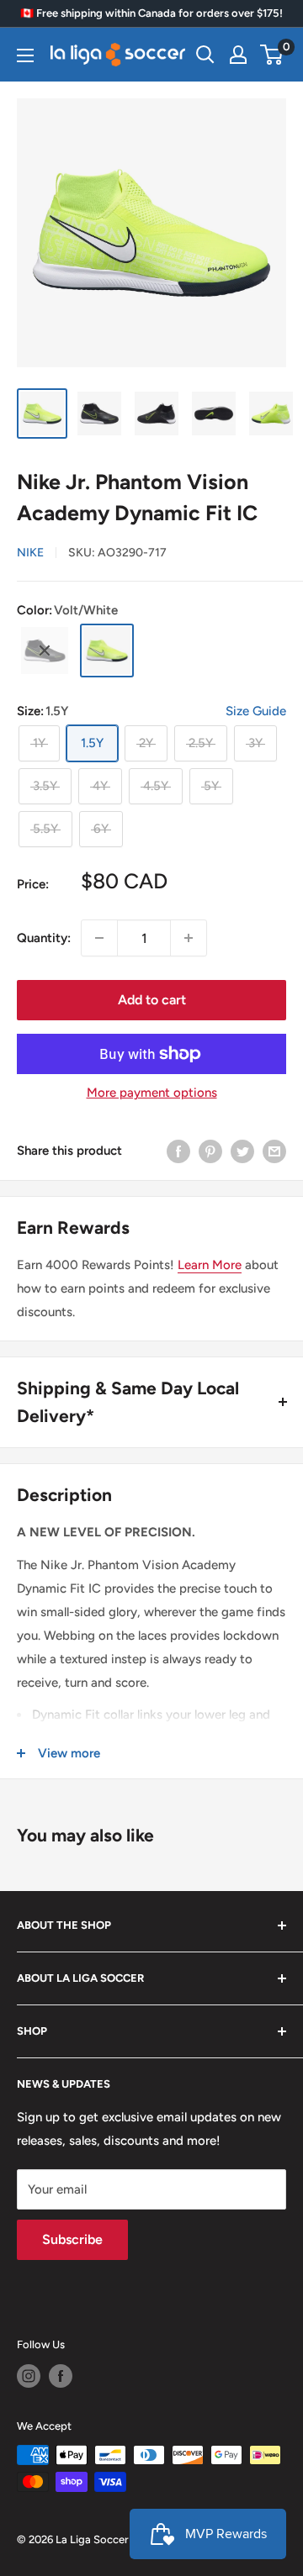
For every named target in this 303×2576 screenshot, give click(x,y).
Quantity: (44, 938)
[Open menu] (25, 55)
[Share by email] (274, 1150)
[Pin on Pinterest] (210, 1150)
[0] (272, 55)
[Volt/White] (107, 651)
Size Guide (256, 711)
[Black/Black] (45, 651)
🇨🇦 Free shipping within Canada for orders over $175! (151, 13)
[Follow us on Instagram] (29, 2376)
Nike (30, 553)
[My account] (238, 55)
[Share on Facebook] (178, 1150)
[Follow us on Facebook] (61, 2376)
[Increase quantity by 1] (189, 938)
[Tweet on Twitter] (242, 1150)
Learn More (210, 1265)
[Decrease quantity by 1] (99, 938)
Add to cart (152, 1000)
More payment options (152, 1093)
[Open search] (205, 55)
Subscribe (72, 2239)
